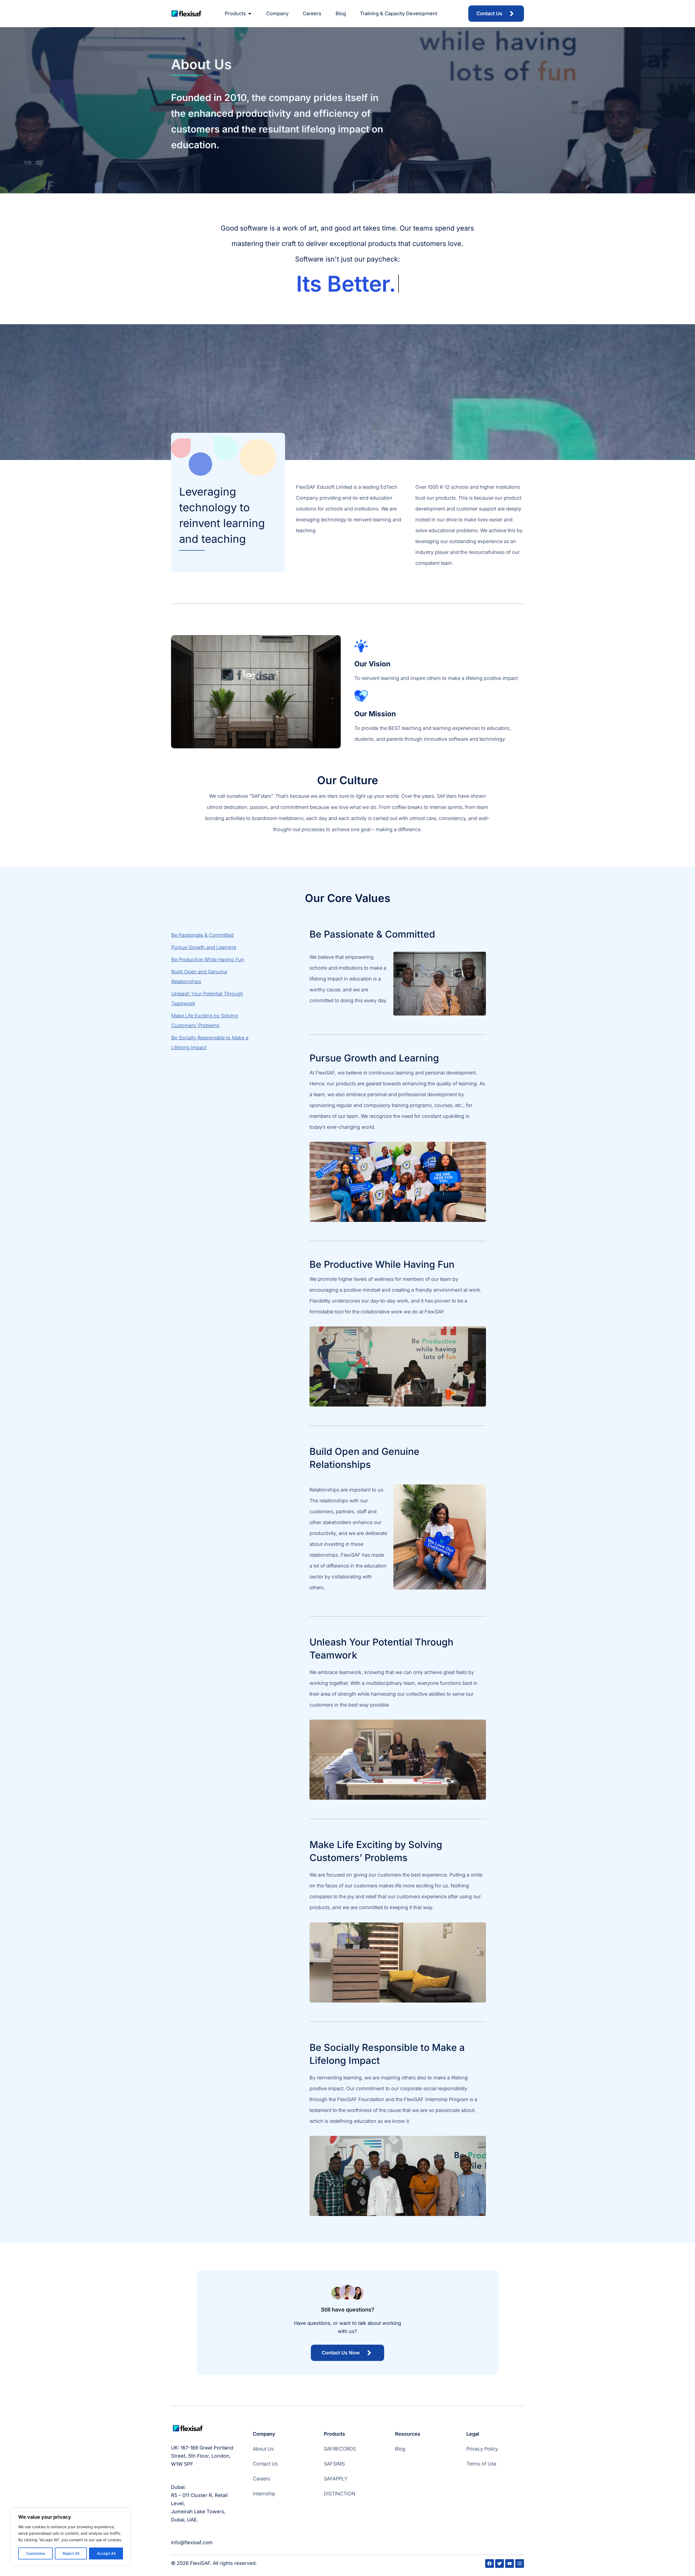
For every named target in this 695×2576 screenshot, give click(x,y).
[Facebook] (489, 2564)
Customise (36, 2553)
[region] (71, 2537)
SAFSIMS (334, 2464)
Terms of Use (481, 2464)
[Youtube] (510, 2564)
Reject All (71, 2553)
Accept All (106, 2553)
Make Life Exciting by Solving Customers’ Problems (205, 1021)
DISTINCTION (340, 2494)
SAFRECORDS (340, 2449)
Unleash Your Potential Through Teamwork (207, 999)
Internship (264, 2494)
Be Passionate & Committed (202, 935)
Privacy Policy (482, 2449)
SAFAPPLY (336, 2479)
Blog (400, 2449)
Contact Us (265, 2464)
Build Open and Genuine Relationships (199, 977)
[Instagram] (520, 2564)
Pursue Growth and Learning (204, 947)
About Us (263, 2449)
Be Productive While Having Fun (208, 959)
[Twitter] (500, 2564)
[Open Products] (250, 14)
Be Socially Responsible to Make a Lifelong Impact (210, 1043)
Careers (261, 2479)
